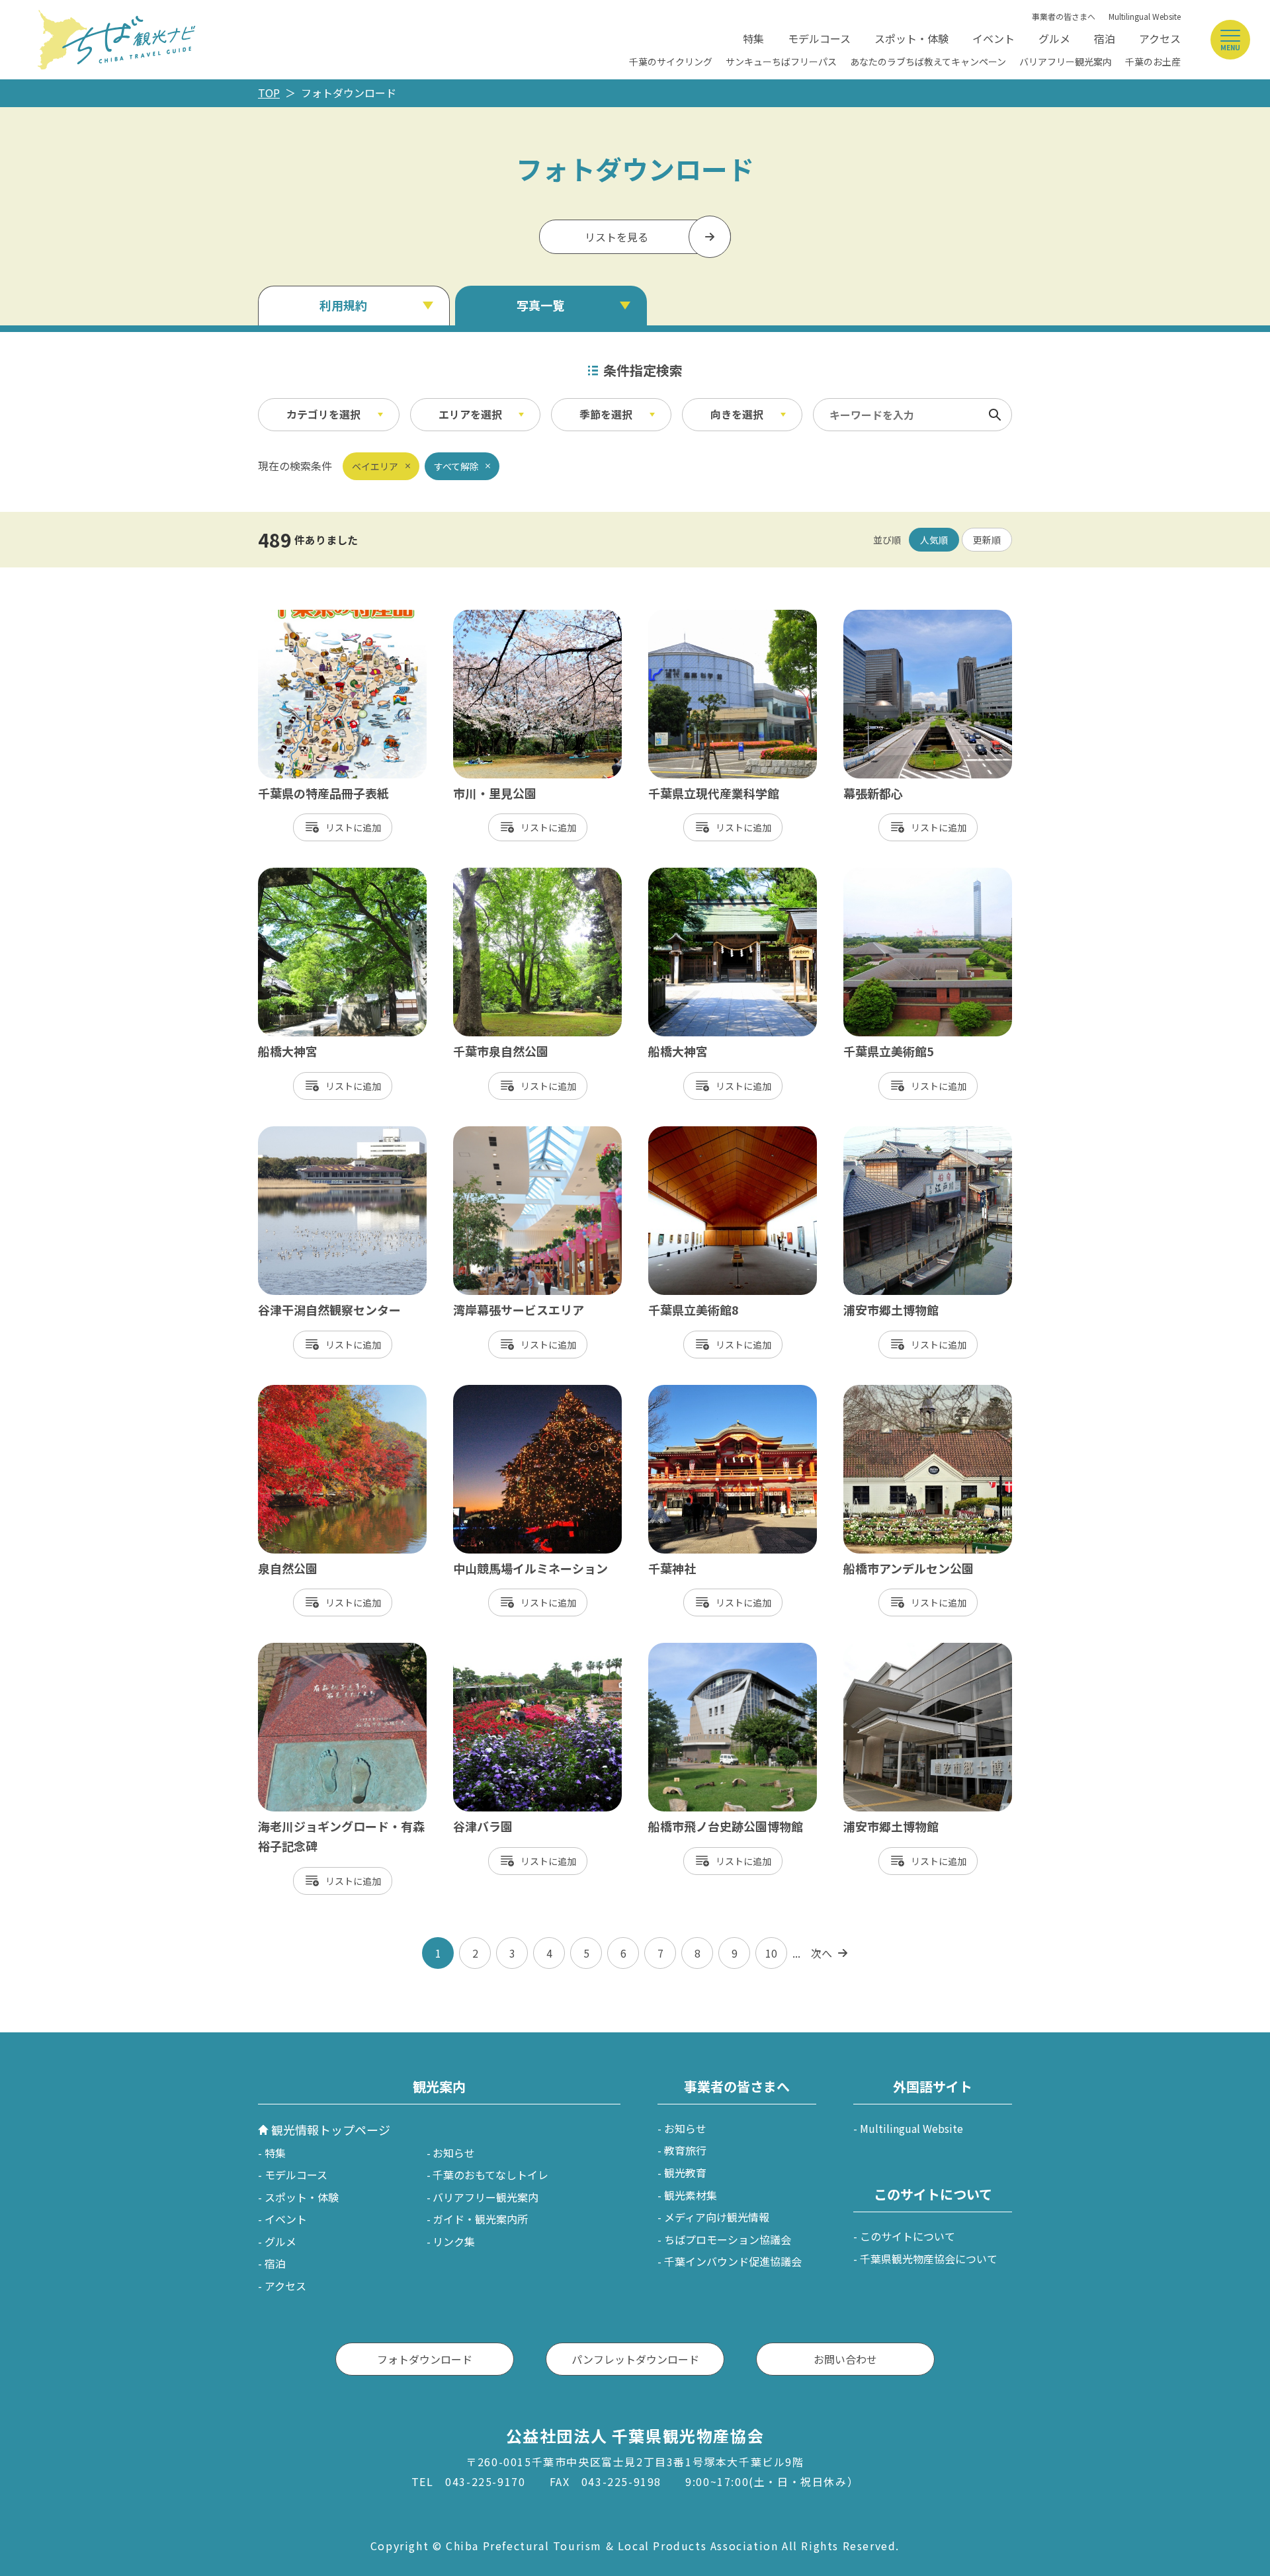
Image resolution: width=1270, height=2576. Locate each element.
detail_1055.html (301, 1649)
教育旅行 (685, 2150)
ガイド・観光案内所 (480, 2219)
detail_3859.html (691, 1649)
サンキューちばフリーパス (781, 62)
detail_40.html (490, 1133)
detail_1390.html (301, 874)
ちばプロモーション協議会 (728, 2239)
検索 (995, 415)
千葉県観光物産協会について (929, 2259)
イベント (994, 38)
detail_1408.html (496, 1649)
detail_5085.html (301, 1392)
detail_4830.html (886, 1649)
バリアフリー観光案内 (1066, 62)
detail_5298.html (301, 1133)
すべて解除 (456, 466)
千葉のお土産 (1153, 62)
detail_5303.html (886, 1133)
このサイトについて (908, 2236)
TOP (269, 93)
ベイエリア (375, 466)
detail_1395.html (691, 874)
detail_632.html (883, 1392)
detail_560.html (688, 1392)
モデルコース (819, 38)
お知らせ (454, 2153)
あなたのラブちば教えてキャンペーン (928, 62)
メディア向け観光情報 (717, 2217)
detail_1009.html (496, 616)
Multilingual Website (1145, 16)
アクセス (1160, 38)
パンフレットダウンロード (635, 2359)
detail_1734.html (886, 874)
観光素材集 (691, 2195)
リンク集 (454, 2241)
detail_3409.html (496, 874)
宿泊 (1105, 38)
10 (771, 1953)
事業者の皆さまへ (1064, 16)
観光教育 (685, 2173)
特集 (753, 38)
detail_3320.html (691, 616)
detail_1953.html (886, 616)
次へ (822, 1953)
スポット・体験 (911, 38)
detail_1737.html (691, 1133)
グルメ (1054, 38)
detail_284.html (493, 1392)
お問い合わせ (845, 2359)
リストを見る (616, 237)
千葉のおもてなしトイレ (490, 2175)
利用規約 (343, 305)
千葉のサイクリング (671, 62)
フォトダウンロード (425, 2359)
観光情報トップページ (331, 2130)
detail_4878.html (301, 616)
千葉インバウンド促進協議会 (733, 2261)
